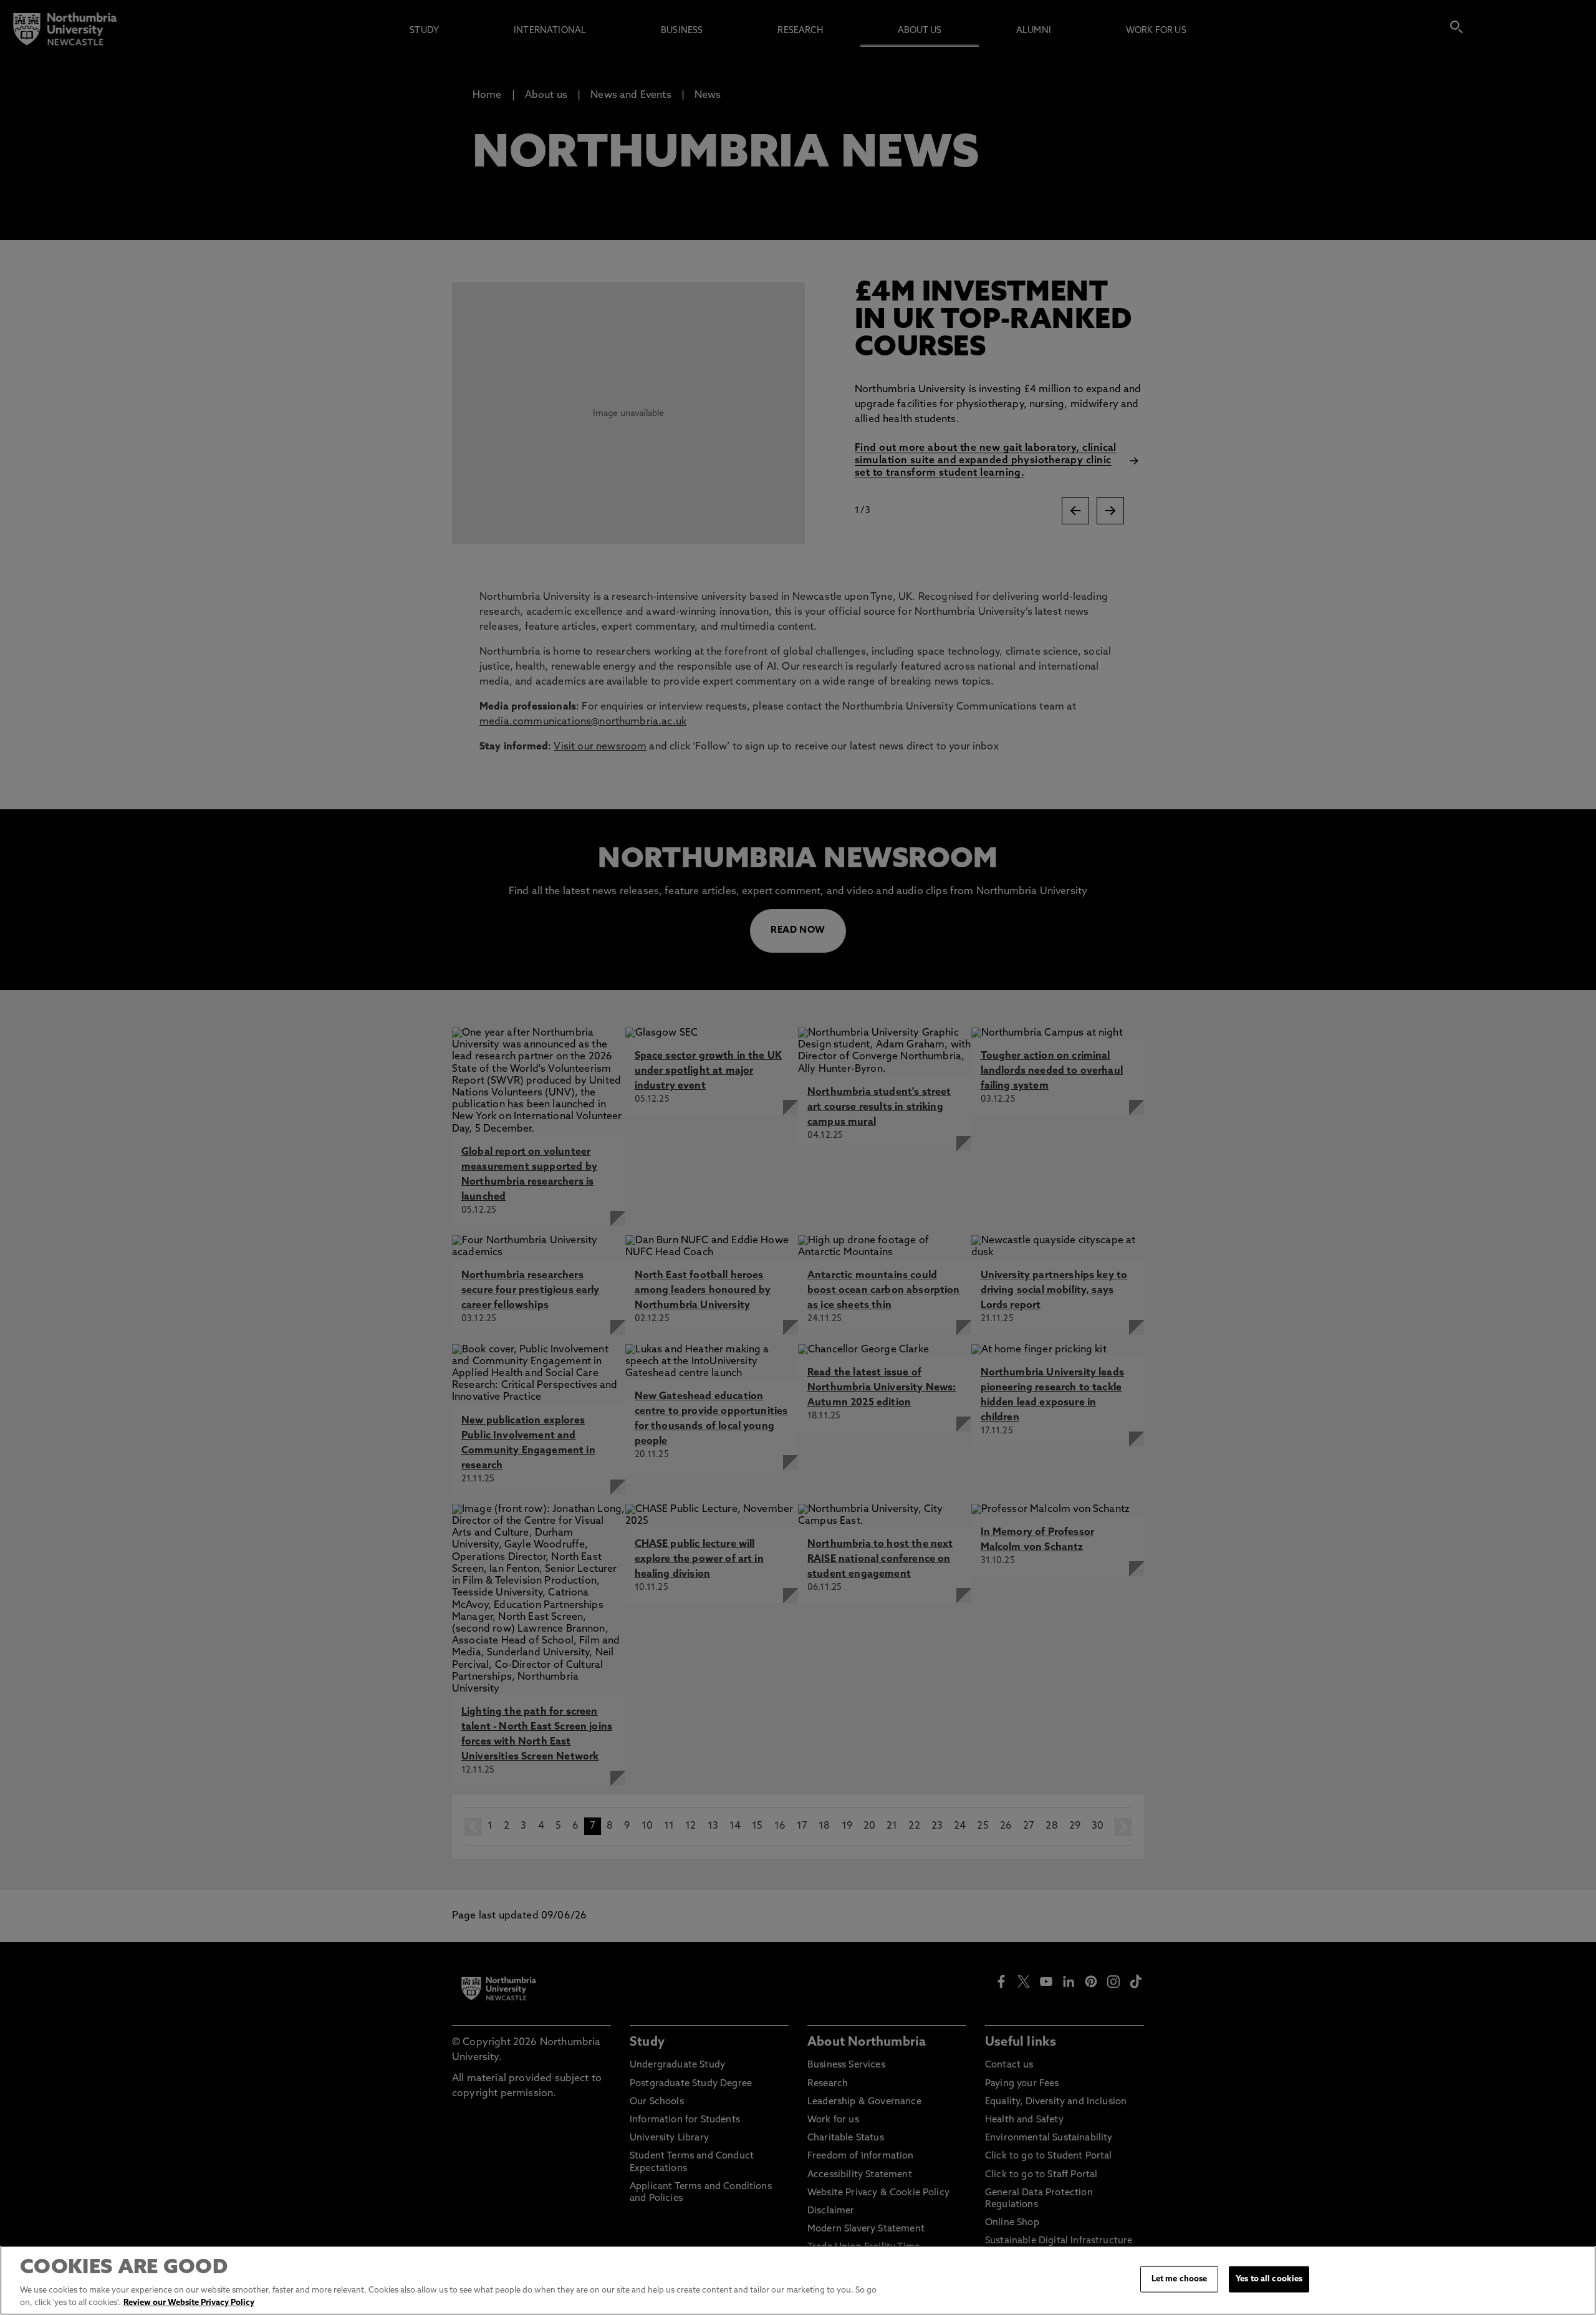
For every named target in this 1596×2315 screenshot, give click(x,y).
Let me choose (1180, 2279)
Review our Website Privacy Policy (189, 2302)
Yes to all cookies (1269, 2279)
